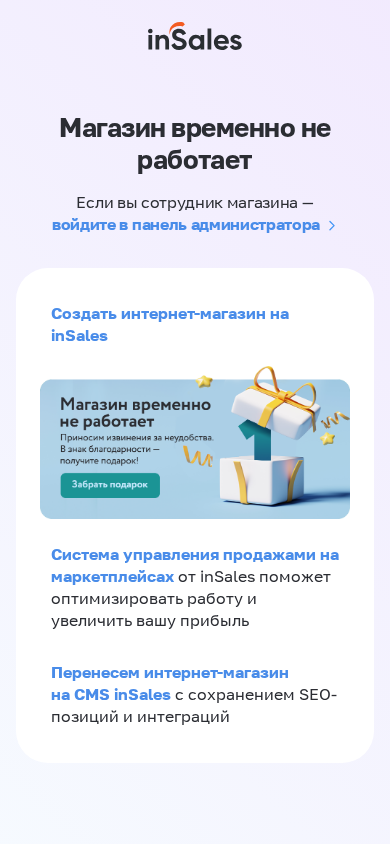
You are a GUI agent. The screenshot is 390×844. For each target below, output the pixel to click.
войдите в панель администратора (186, 224)
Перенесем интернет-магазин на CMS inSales (170, 683)
